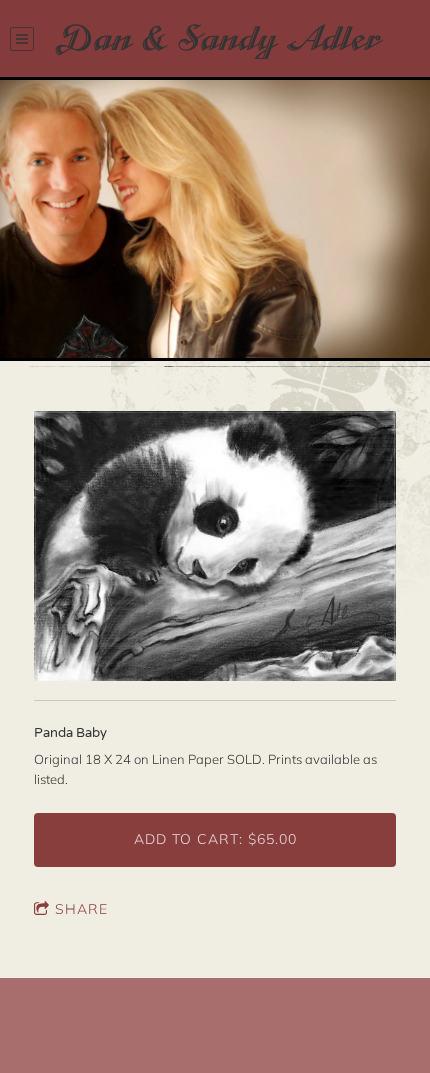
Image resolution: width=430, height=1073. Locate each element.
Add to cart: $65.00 (215, 839)
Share (81, 909)
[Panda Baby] (215, 548)
